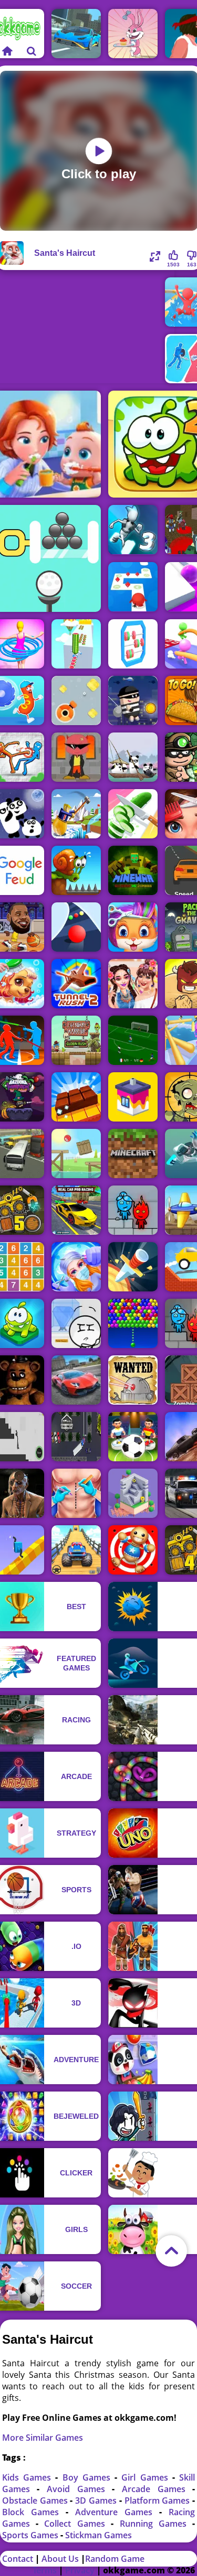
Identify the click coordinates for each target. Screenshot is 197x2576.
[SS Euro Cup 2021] (133, 1040)
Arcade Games (157, 2489)
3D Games (97, 2500)
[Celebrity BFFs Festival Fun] (133, 984)
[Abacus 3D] (133, 644)
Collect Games (77, 2524)
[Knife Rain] (133, 1267)
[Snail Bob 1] (76, 870)
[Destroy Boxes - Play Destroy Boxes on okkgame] (76, 700)
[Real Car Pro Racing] (76, 1210)
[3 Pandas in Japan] (133, 757)
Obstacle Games (36, 2500)
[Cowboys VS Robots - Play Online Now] (133, 1380)
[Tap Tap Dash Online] (133, 587)
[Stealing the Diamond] (76, 1323)
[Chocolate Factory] (76, 1097)
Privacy (80, 2570)
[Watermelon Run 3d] (76, 644)
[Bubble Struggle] (76, 757)
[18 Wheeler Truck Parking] (76, 1437)
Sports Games (31, 2535)
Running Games (156, 2524)
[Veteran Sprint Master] (76, 1550)
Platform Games (159, 2500)
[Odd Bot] (133, 1493)
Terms (45, 2570)
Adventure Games (117, 2512)
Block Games (34, 2512)
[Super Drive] (76, 34)
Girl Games (147, 2477)
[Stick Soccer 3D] (133, 1437)
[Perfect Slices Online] (133, 814)
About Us (60, 2559)
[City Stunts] (76, 1380)
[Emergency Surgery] (76, 1267)
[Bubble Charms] (133, 1323)
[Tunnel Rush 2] (76, 984)
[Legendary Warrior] (76, 1040)
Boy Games (89, 2477)
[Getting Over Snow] (76, 814)
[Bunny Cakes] (133, 34)
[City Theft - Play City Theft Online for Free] (133, 700)
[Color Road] (76, 927)
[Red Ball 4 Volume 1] (76, 1154)
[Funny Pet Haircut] (133, 927)
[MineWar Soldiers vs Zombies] (133, 870)
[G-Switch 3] (133, 530)
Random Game (115, 2559)
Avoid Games (79, 2489)
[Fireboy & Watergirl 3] (133, 1210)
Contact (18, 2559)
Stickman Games (98, 2535)
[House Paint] (133, 1097)
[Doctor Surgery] (76, 1493)
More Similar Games (43, 2438)
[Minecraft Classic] (133, 1154)
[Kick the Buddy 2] (133, 1550)
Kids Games (29, 2477)
